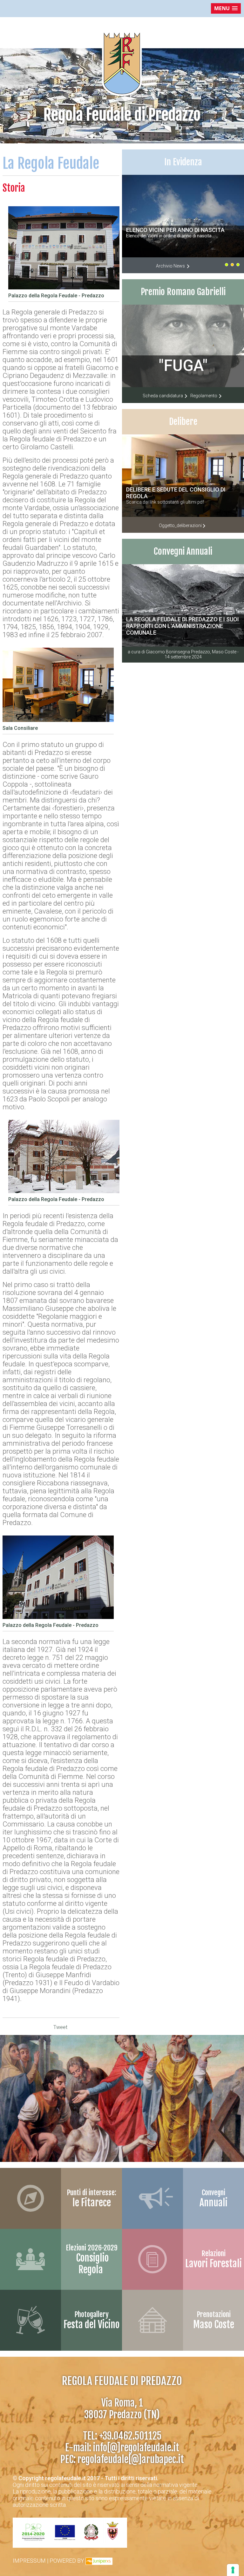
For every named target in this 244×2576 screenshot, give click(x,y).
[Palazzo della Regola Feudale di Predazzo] (64, 290)
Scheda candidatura (163, 396)
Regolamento (204, 396)
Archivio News (171, 266)
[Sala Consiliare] (58, 723)
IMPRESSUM (29, 2561)
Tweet (60, 2027)
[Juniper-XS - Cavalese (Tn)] (99, 2561)
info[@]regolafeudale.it (136, 2448)
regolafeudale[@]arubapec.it (131, 2459)
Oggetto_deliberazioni (180, 525)
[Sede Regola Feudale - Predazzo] (64, 1194)
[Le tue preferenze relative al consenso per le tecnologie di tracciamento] (233, 2570)
